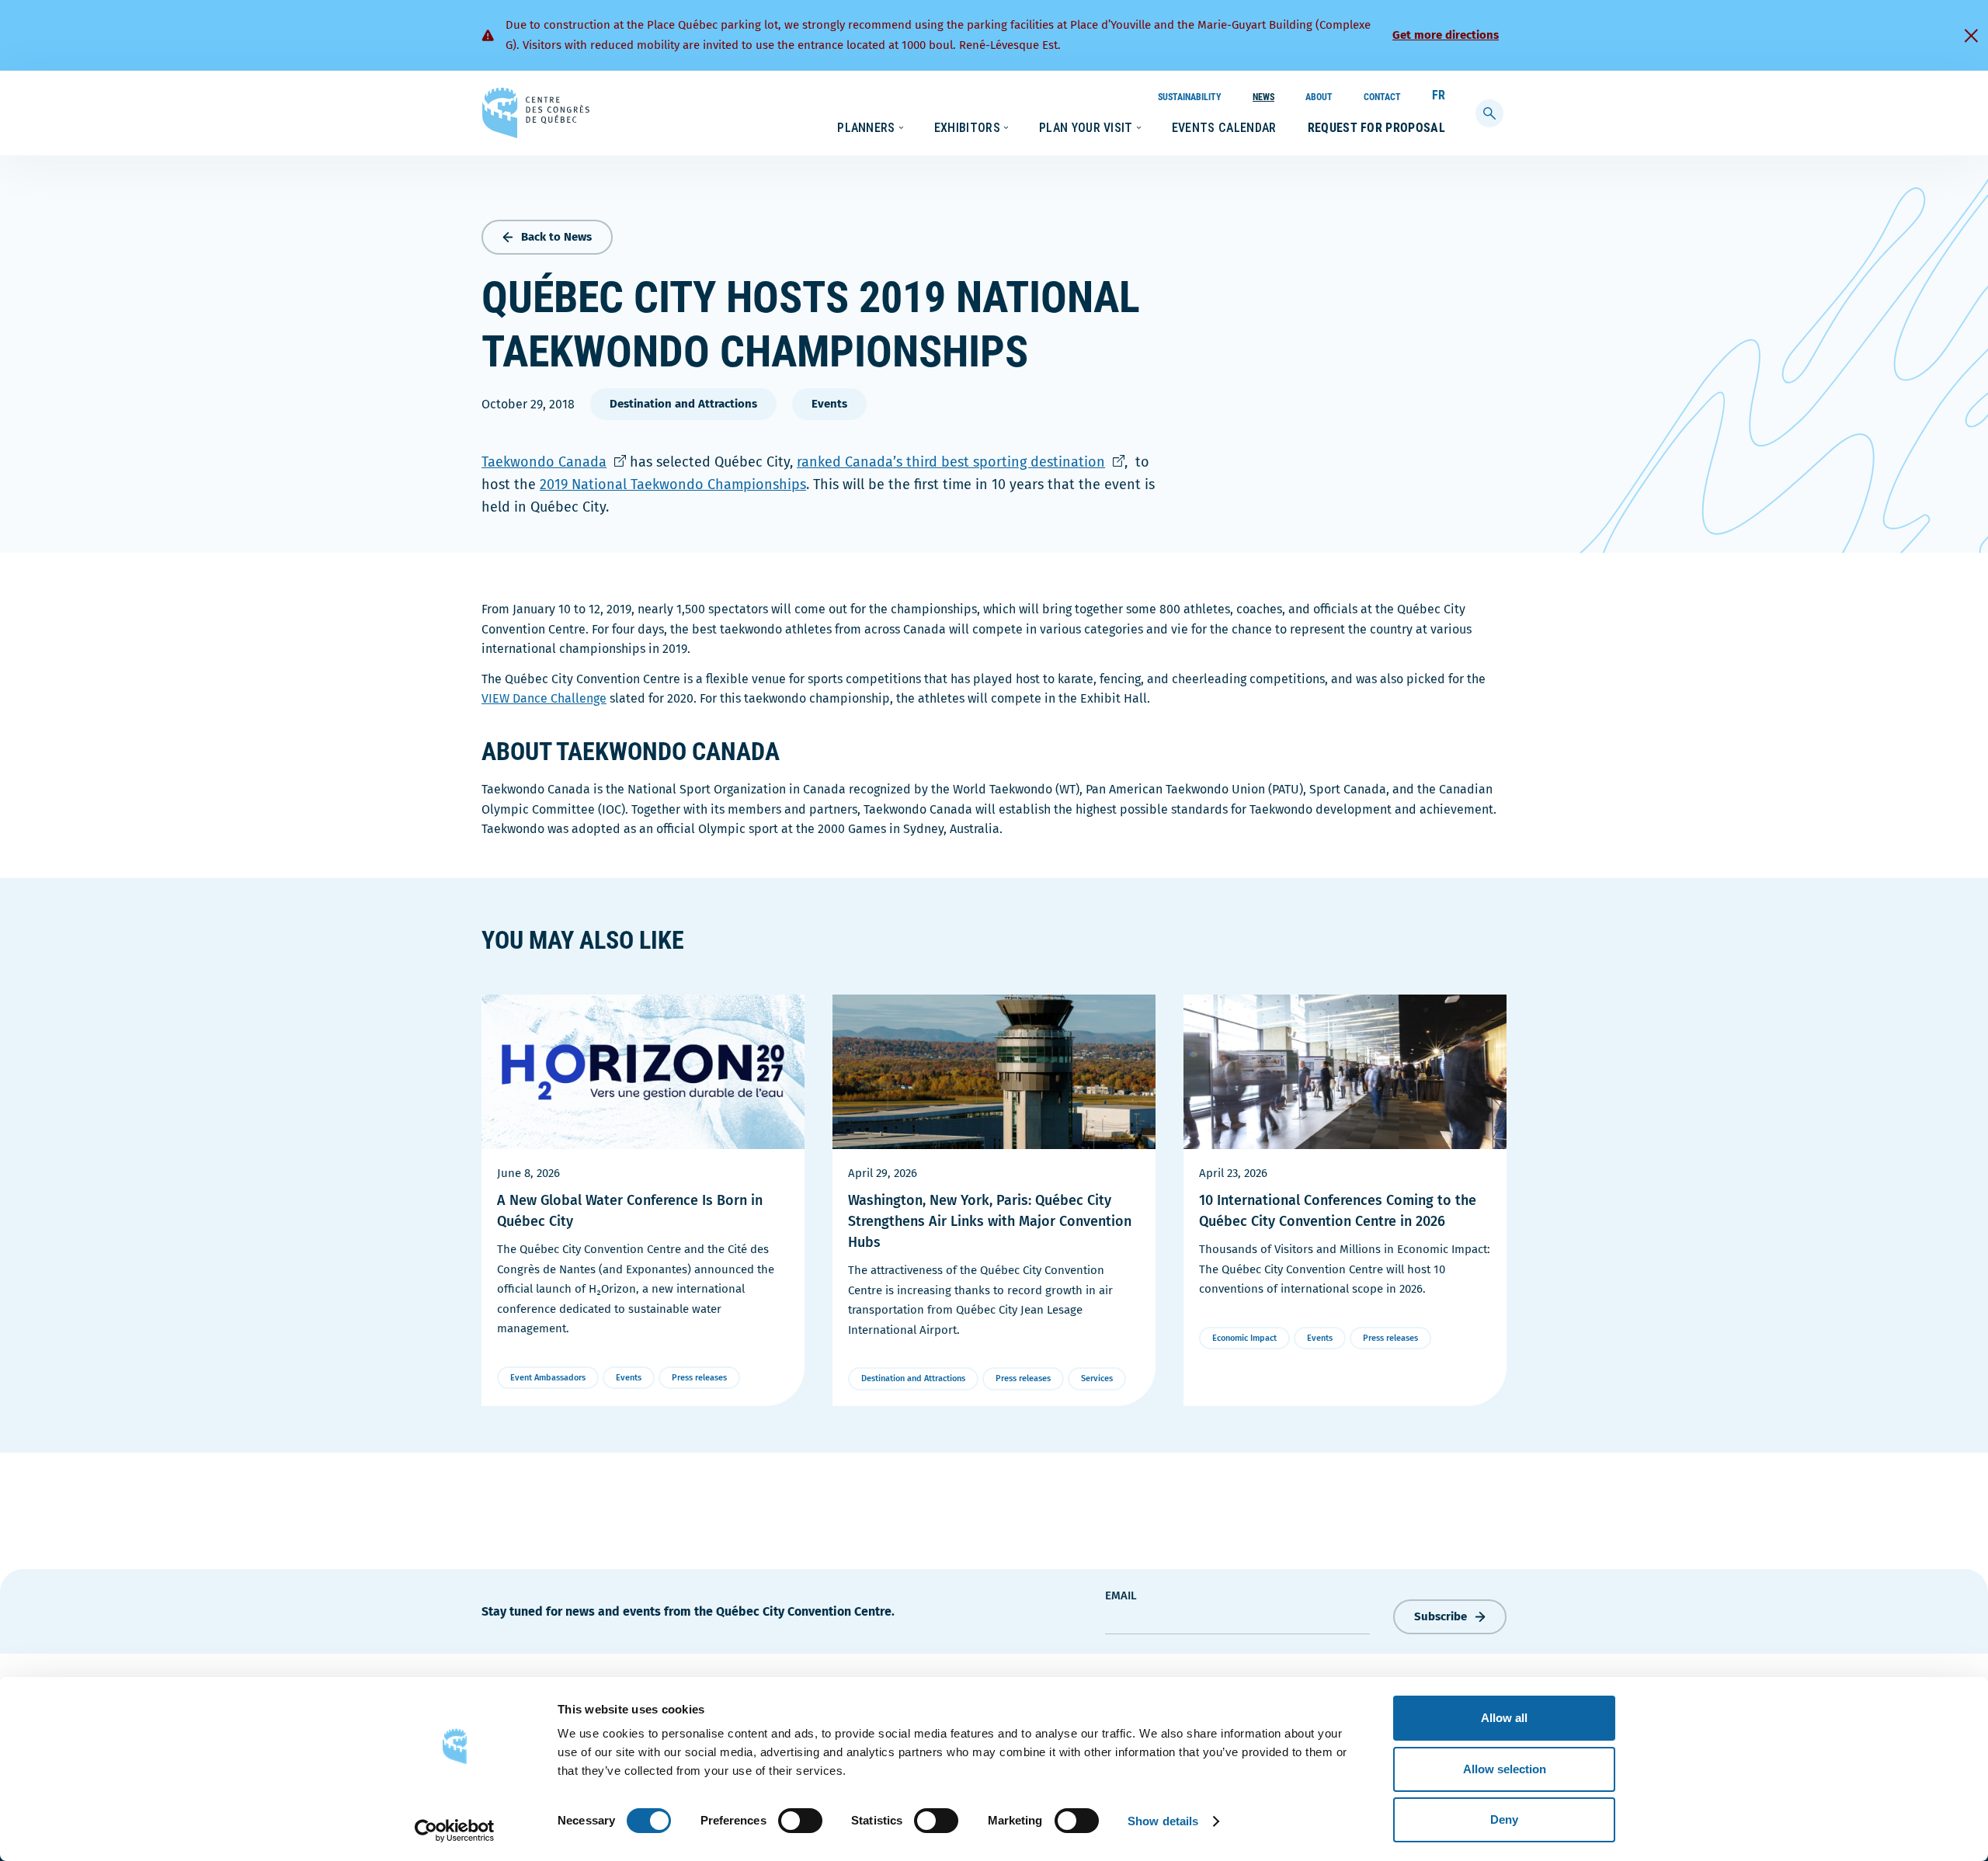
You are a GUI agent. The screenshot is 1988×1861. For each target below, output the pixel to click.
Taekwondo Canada (554, 462)
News (1263, 97)
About (1319, 97)
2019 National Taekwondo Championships (673, 484)
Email (1121, 1595)
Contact (1382, 97)
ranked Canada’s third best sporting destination (961, 462)
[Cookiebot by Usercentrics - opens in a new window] (455, 1831)
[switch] (800, 1821)
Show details (1163, 1821)
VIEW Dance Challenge (544, 698)
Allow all (1504, 1718)
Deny (1504, 1819)
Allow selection (1505, 1769)
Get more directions (1446, 35)
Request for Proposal (1376, 128)
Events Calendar (1224, 128)
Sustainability (1190, 97)
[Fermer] (1971, 36)
